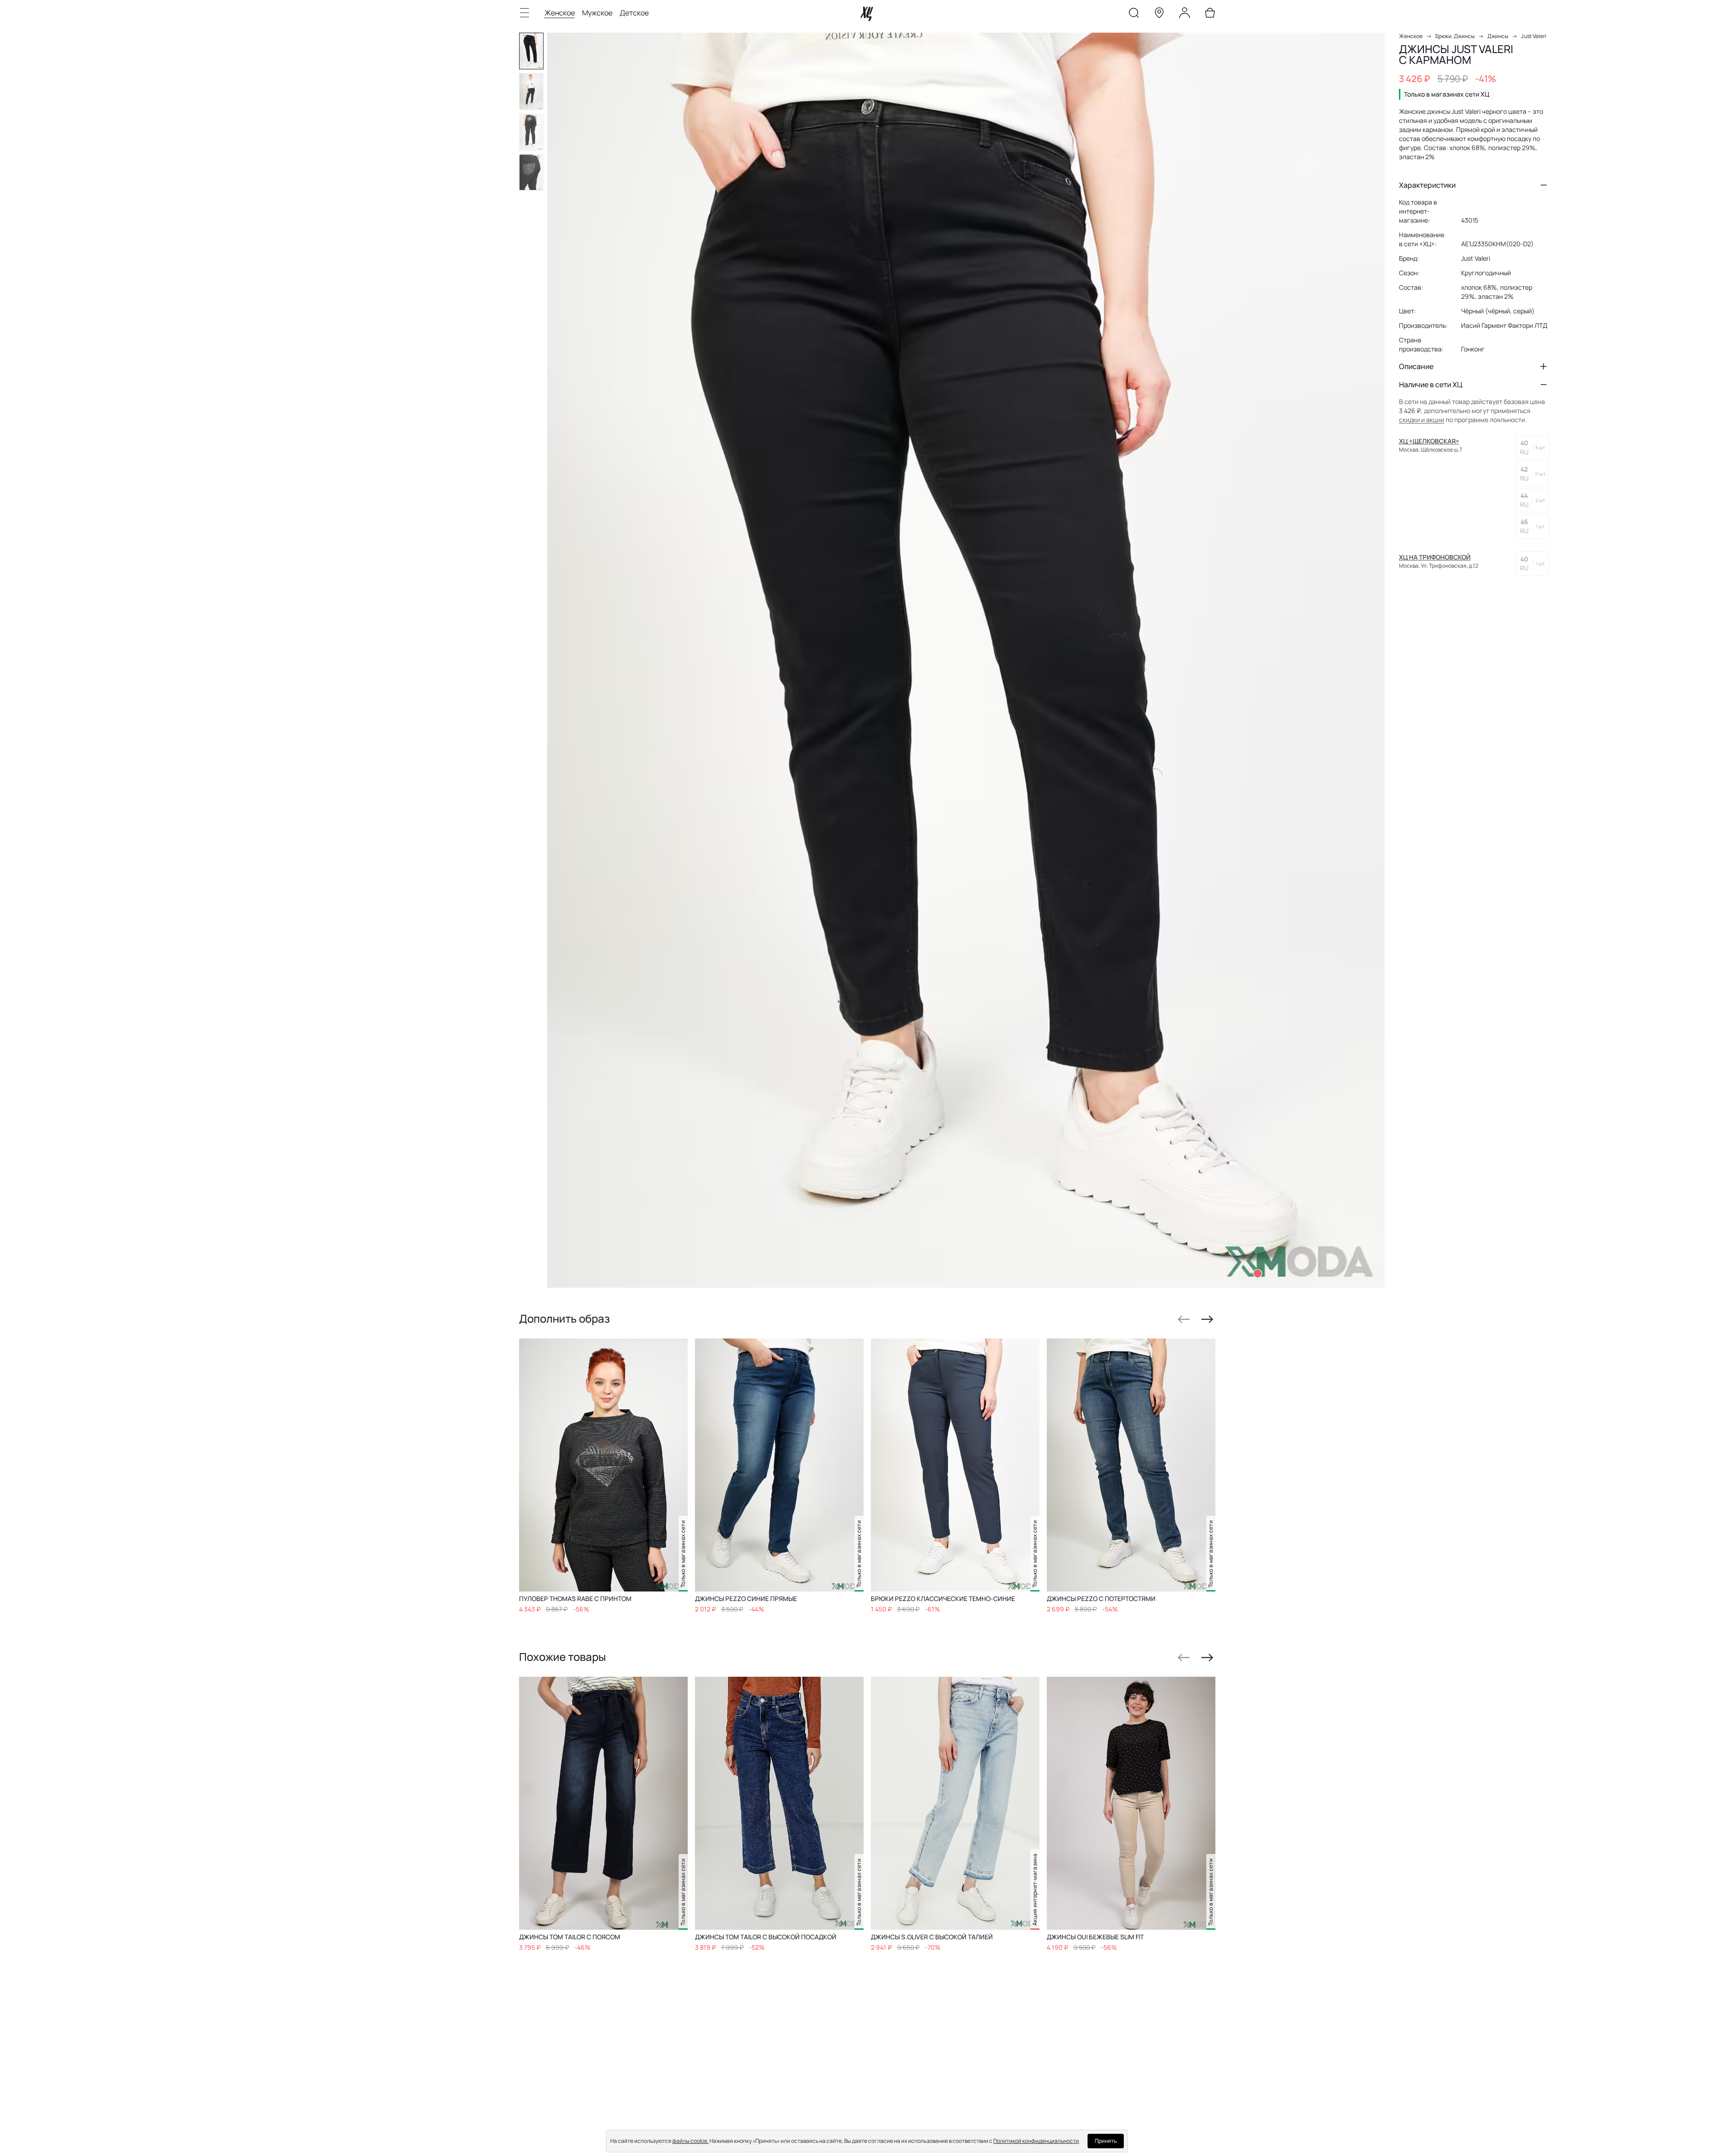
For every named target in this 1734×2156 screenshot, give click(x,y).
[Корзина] (1210, 15)
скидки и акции (1422, 420)
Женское (560, 13)
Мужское (597, 13)
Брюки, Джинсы (1455, 36)
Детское (634, 13)
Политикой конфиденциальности (1036, 2141)
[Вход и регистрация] (1185, 15)
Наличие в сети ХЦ (1431, 384)
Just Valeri (1534, 36)
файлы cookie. (690, 2141)
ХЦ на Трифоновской (1435, 557)
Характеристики (1427, 185)
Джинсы (1498, 36)
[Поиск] (1134, 15)
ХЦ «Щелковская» (1429, 441)
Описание (1416, 366)
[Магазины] (1159, 15)
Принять (1106, 2141)
